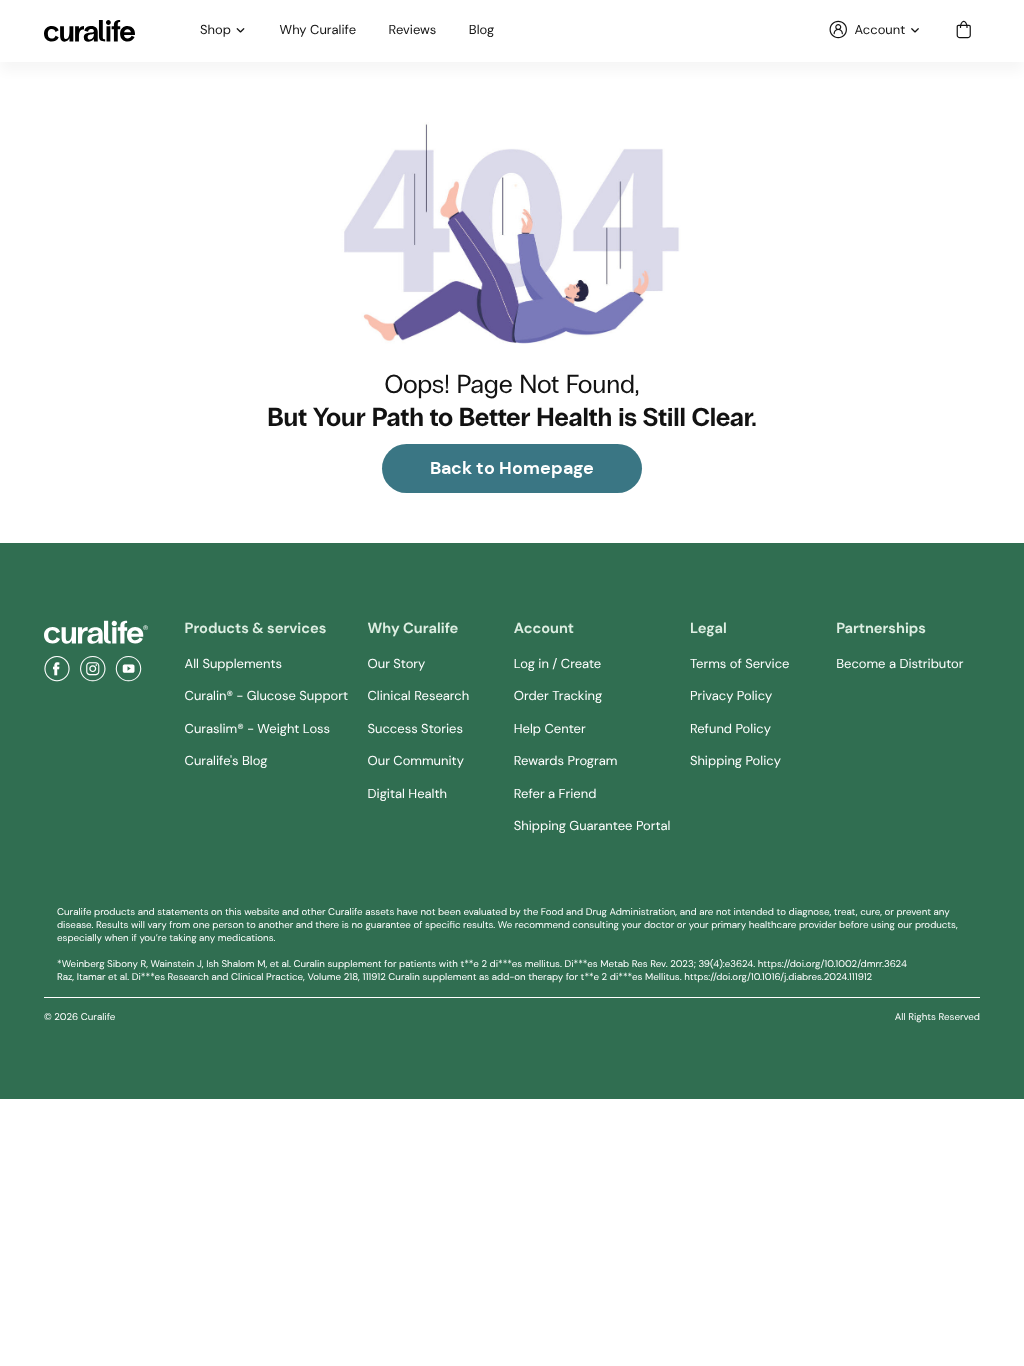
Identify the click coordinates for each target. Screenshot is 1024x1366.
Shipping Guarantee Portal (592, 826)
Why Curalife (318, 31)
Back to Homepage (512, 468)
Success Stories (415, 729)
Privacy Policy (731, 696)
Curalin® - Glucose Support (266, 696)
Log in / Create (557, 664)
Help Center (550, 729)
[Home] (96, 632)
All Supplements (233, 664)
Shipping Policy (735, 761)
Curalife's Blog (226, 761)
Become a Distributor (899, 664)
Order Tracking (558, 696)
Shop (215, 31)
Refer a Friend (555, 794)
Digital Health (407, 794)
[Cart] (964, 30)
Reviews (413, 31)
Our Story (397, 664)
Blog (481, 31)
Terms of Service (740, 664)
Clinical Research (419, 696)
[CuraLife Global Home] (89, 30)
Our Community (416, 761)
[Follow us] (57, 669)
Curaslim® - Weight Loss (258, 729)
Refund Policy (730, 729)
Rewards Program (566, 761)
